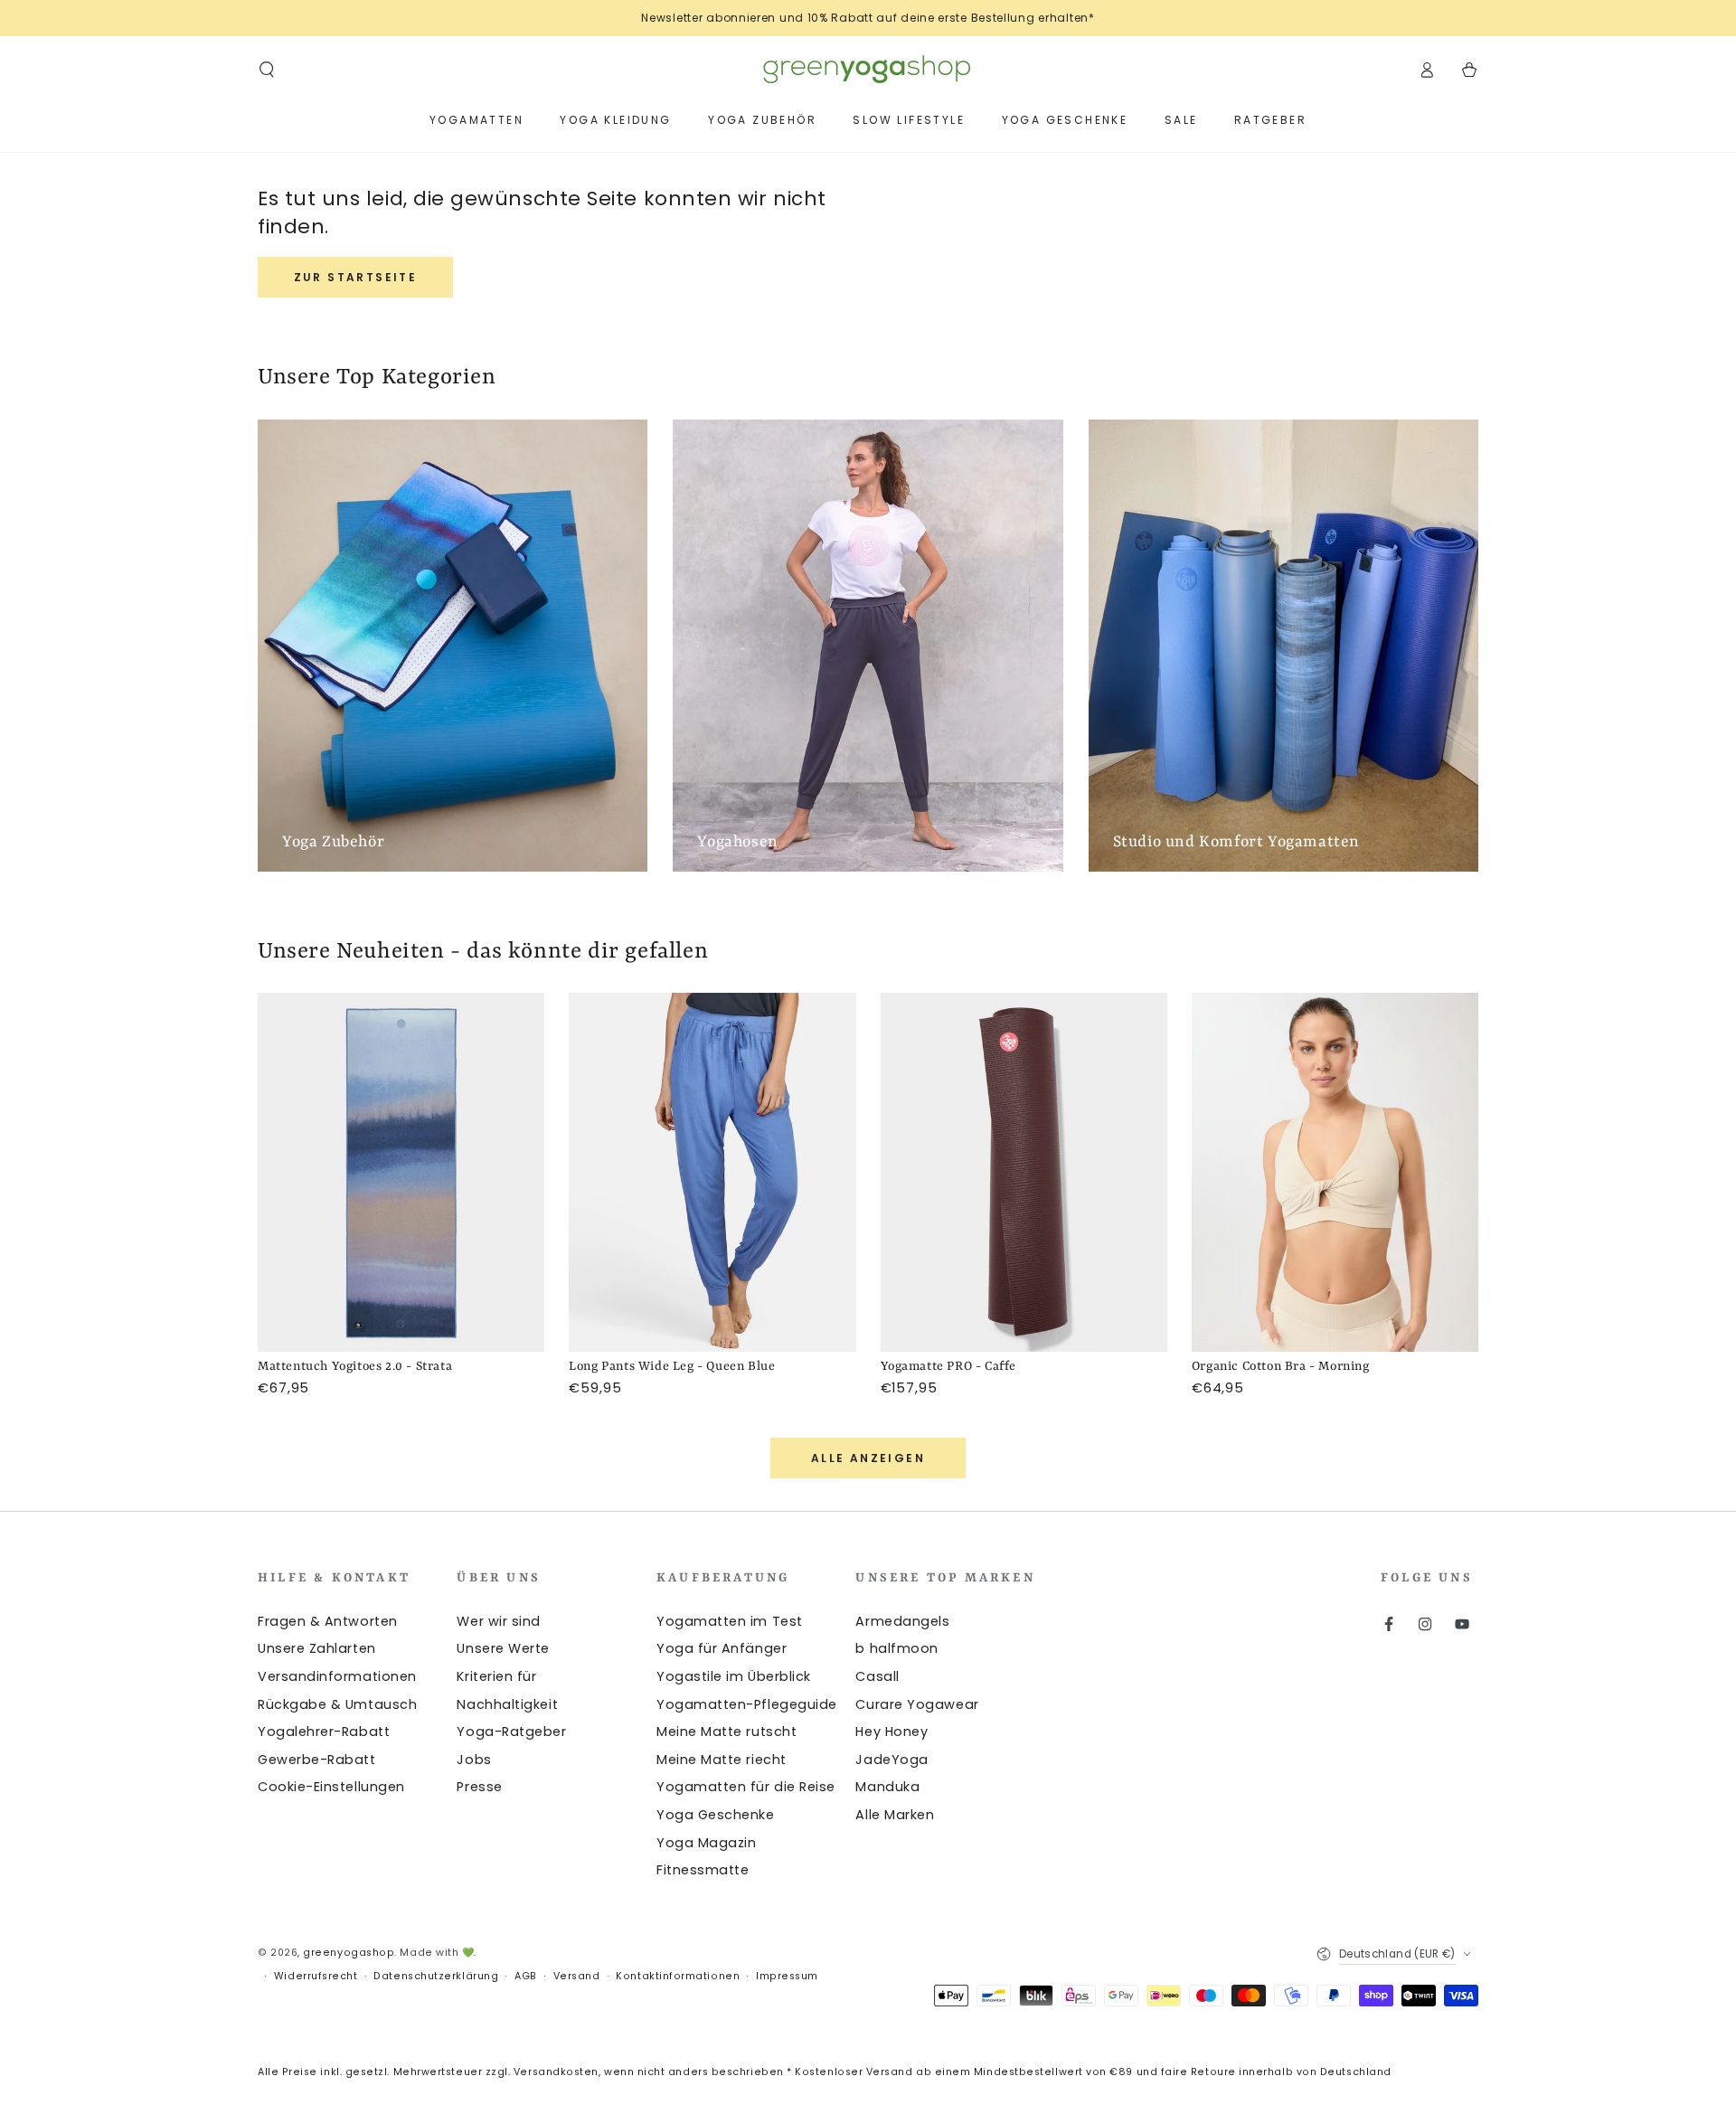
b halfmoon (896, 1648)
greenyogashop (349, 1953)
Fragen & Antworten (328, 1621)
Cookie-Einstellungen (331, 1787)
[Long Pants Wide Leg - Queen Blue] (712, 1172)
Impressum (787, 1976)
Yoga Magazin (706, 1843)
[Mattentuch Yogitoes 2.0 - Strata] (401, 1172)
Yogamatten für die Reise (746, 1787)
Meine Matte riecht (722, 1760)
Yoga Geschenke (716, 1815)
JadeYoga (892, 1760)
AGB (526, 1976)
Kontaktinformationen (678, 1976)
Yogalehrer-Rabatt (324, 1732)
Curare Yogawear (917, 1704)
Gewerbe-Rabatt (317, 1760)
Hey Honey (892, 1732)
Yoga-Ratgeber (511, 1732)
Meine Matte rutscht (726, 1732)
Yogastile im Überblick (734, 1676)
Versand (577, 1976)
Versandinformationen (337, 1676)
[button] (267, 70)
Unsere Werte (503, 1648)
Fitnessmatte (703, 1870)
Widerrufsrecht (316, 1976)
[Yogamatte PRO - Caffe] (1024, 1172)
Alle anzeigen (868, 1458)
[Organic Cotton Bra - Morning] (1335, 1172)
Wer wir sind (498, 1621)
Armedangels (902, 1621)
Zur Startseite (356, 277)
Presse (479, 1787)
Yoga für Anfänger (722, 1648)
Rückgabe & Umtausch (337, 1704)
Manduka (887, 1787)
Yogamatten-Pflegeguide (747, 1704)
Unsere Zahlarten (317, 1648)
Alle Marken (895, 1815)
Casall (877, 1676)
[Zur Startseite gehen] (868, 70)
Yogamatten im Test (730, 1621)
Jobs (474, 1760)
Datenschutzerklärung (436, 1976)
